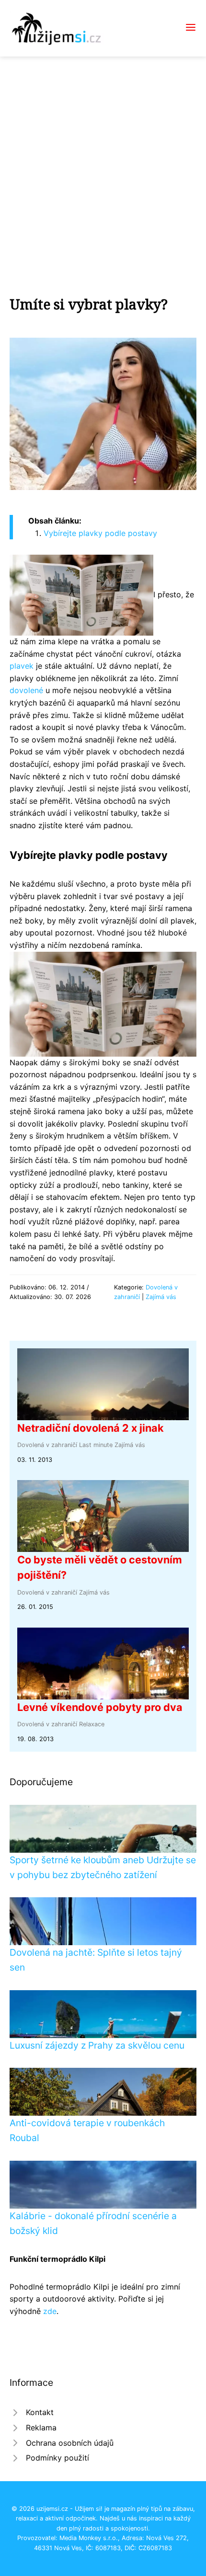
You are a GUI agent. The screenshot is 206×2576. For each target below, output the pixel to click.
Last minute (96, 1445)
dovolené (26, 690)
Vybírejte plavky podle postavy (100, 533)
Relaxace (92, 1724)
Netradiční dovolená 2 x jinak (91, 1428)
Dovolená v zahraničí (47, 1445)
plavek (22, 666)
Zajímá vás (161, 1297)
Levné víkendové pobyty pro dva (100, 1707)
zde (50, 2311)
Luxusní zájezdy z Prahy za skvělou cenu (97, 2045)
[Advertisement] (103, 164)
